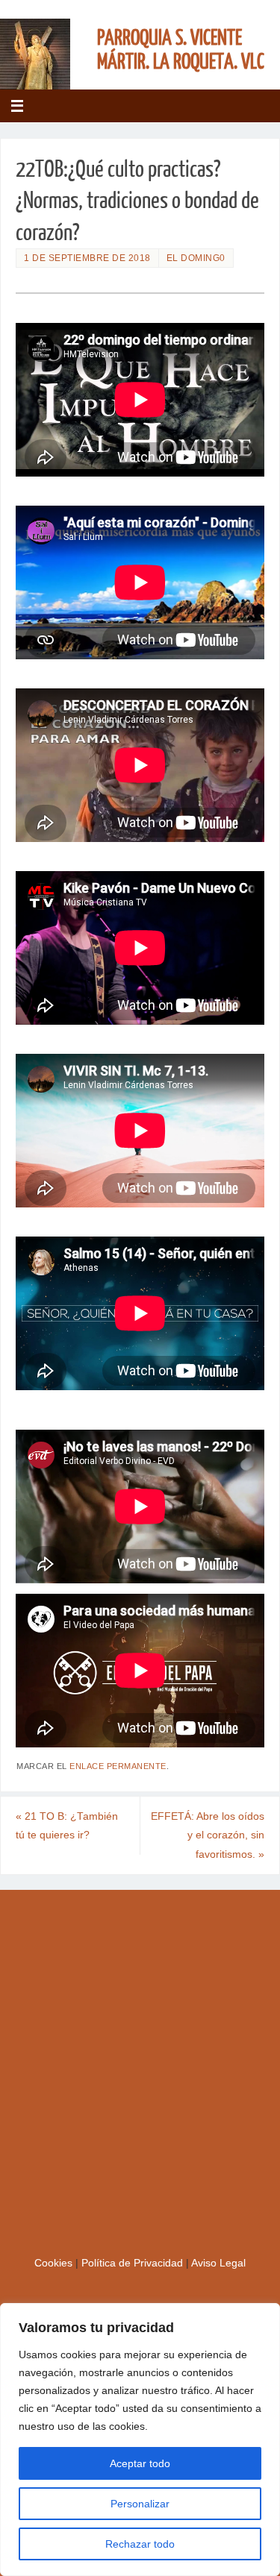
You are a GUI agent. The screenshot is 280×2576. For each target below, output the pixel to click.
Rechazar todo (140, 2544)
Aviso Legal (218, 2263)
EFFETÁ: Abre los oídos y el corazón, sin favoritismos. (208, 1835)
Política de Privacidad (134, 2263)
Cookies (55, 2263)
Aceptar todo (140, 2463)
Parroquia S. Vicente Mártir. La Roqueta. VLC (181, 50)
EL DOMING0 (196, 258)
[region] (140, 2440)
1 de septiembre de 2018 (87, 258)
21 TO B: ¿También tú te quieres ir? (67, 1826)
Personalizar (140, 2504)
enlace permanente (118, 1766)
